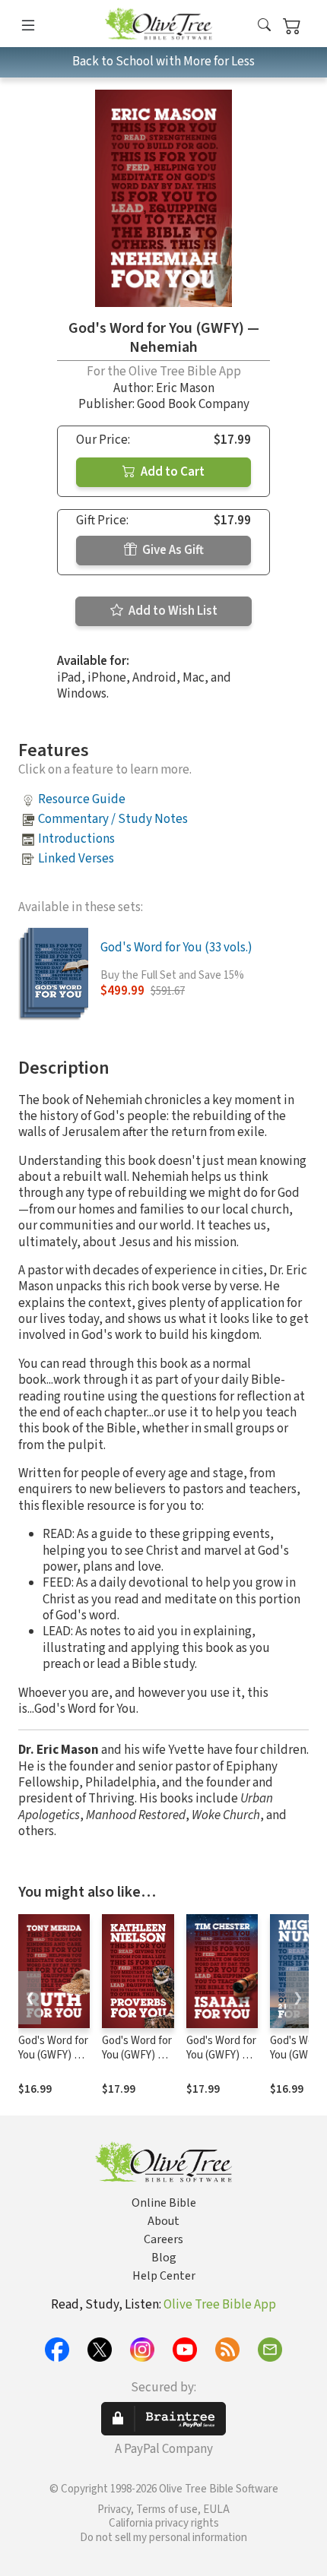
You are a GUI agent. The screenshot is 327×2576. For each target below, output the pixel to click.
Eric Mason (185, 388)
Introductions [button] (76, 839)
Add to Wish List (172, 611)
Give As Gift (172, 550)
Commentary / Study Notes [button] (113, 819)
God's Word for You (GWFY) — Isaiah (221, 2055)
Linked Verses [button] (76, 859)
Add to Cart (171, 472)
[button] (264, 26)
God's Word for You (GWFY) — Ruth (53, 2055)
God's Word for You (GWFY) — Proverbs (137, 2055)
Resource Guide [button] (82, 799)
